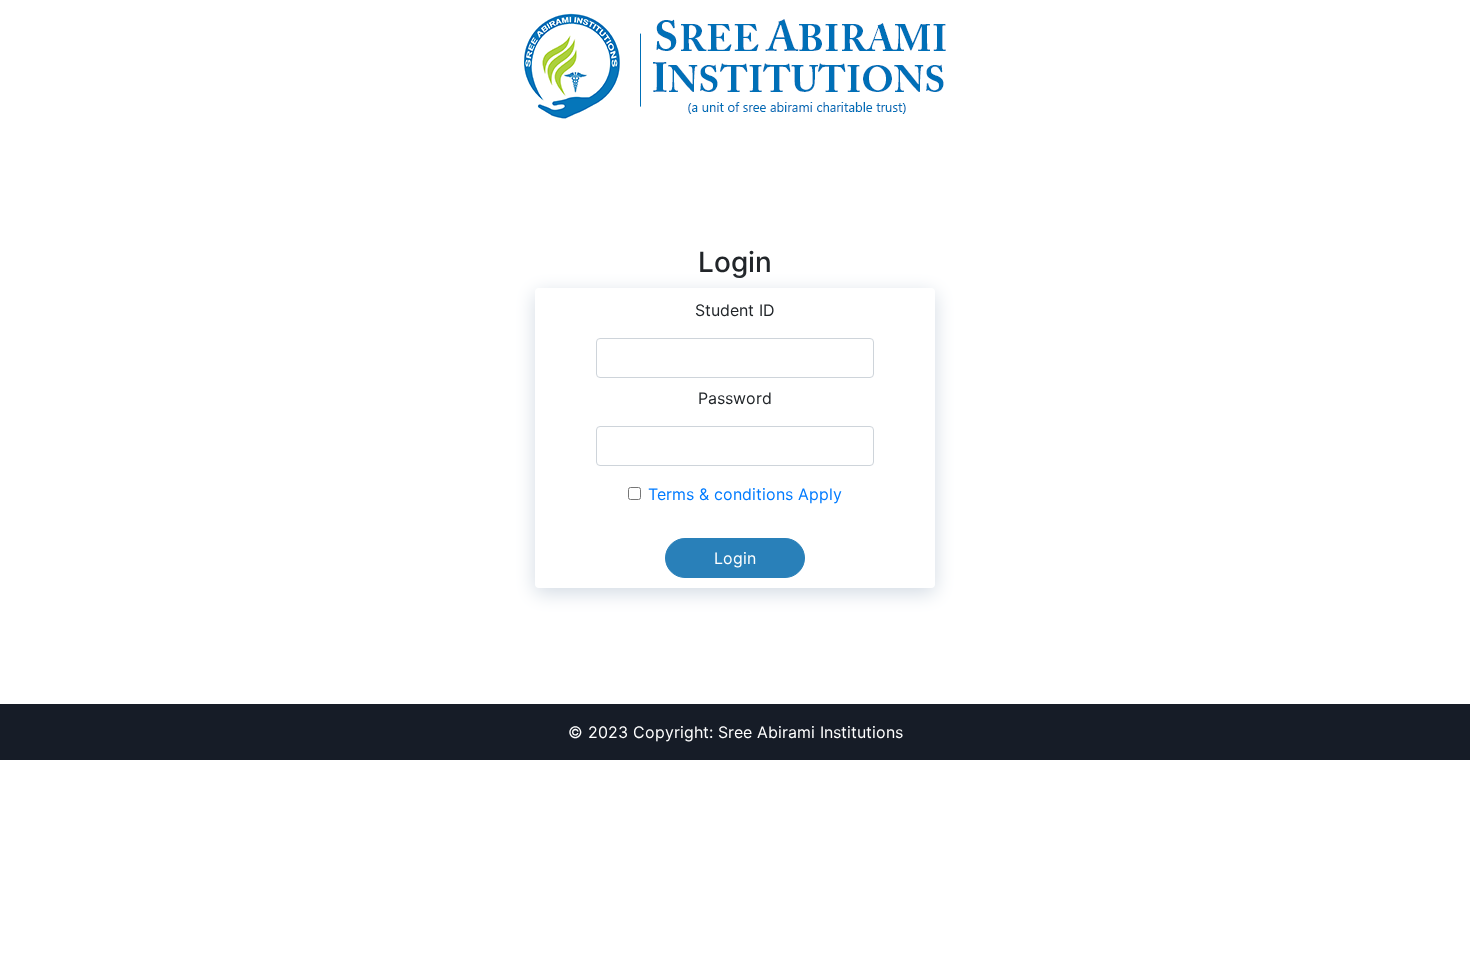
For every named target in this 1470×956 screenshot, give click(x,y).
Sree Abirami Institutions (810, 732)
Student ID (735, 310)
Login (735, 558)
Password (735, 398)
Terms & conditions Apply (745, 494)
